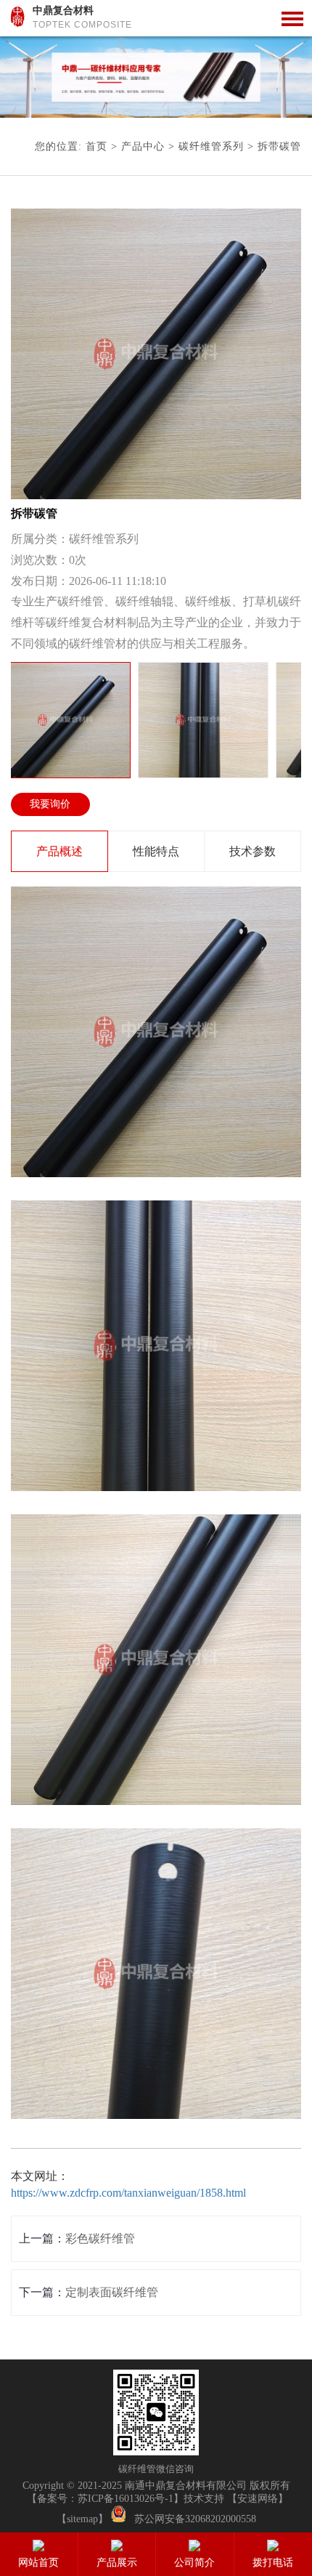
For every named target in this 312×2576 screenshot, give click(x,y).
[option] (156, 77)
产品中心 (143, 146)
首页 (97, 146)
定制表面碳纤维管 (112, 2292)
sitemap (82, 2519)
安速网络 (258, 2499)
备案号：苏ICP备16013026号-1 (105, 2499)
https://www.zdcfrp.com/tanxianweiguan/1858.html (128, 2193)
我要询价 (50, 804)
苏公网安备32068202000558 (195, 2519)
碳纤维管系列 (211, 146)
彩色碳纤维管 (100, 2238)
